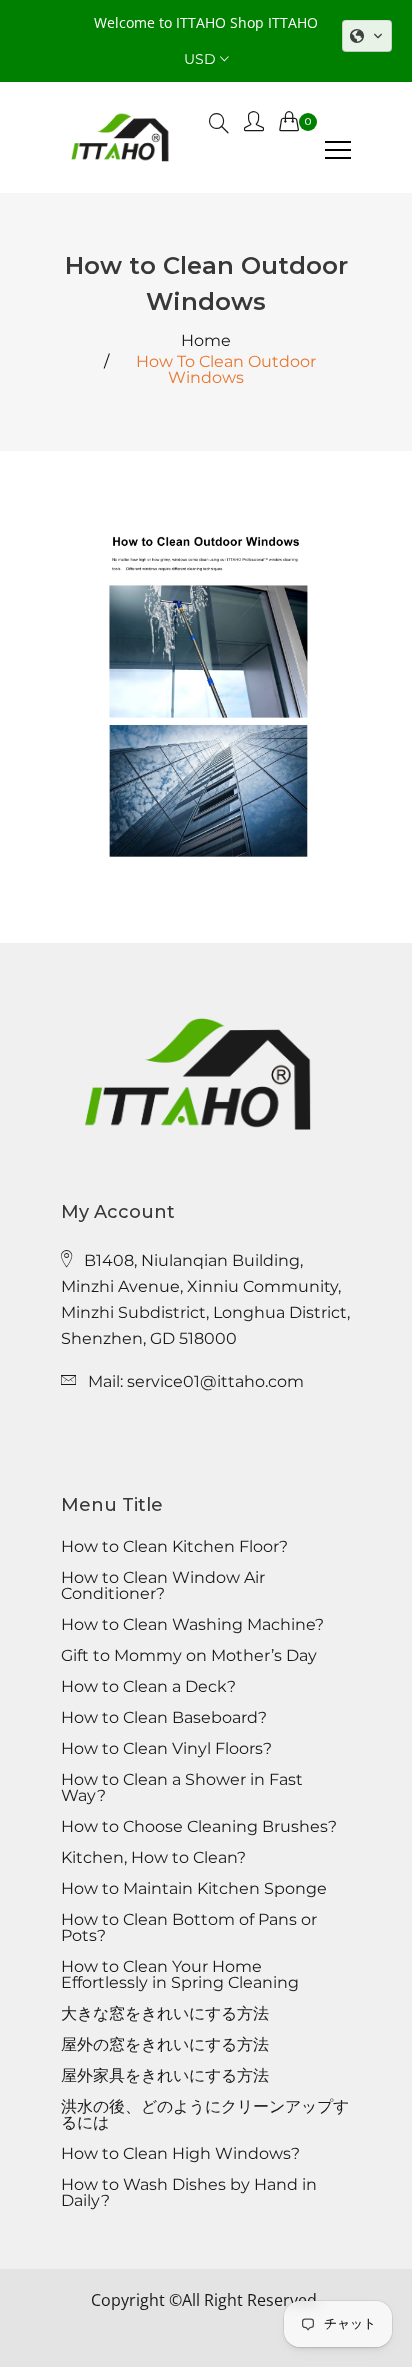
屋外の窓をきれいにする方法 (165, 2045)
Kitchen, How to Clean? (153, 1858)
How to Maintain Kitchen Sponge (194, 1889)
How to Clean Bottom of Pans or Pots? (189, 1928)
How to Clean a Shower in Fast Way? (182, 1788)
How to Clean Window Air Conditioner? (163, 1586)
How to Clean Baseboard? (164, 1718)
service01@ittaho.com (215, 1381)
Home (206, 341)
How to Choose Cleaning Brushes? (199, 1827)
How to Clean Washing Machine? (192, 1625)
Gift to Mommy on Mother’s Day (189, 1656)
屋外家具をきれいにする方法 (165, 2076)
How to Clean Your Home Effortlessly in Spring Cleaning (180, 1975)
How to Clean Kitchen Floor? (174, 1547)
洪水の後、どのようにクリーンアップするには (205, 2115)
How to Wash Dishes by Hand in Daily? (189, 2193)
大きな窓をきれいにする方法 (165, 2014)
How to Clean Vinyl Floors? (166, 1749)
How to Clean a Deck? (148, 1687)
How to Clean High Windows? (180, 2154)
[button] (367, 36)
